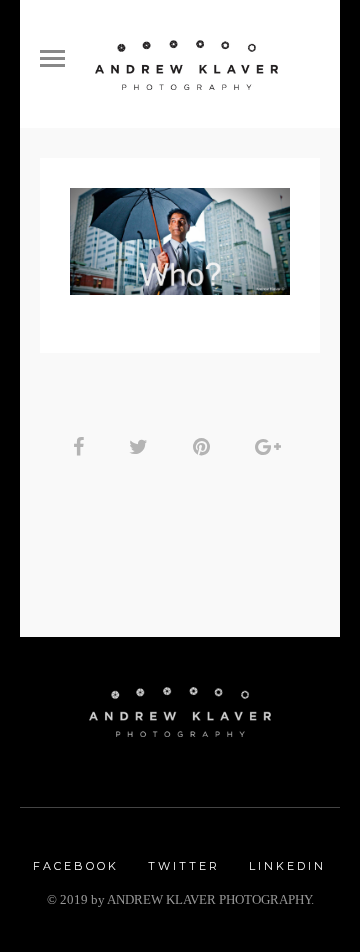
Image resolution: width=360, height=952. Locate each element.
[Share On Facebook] (82, 447)
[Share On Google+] (271, 447)
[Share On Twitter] (142, 447)
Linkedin (287, 866)
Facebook (76, 866)
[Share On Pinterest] (205, 447)
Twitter (184, 866)
